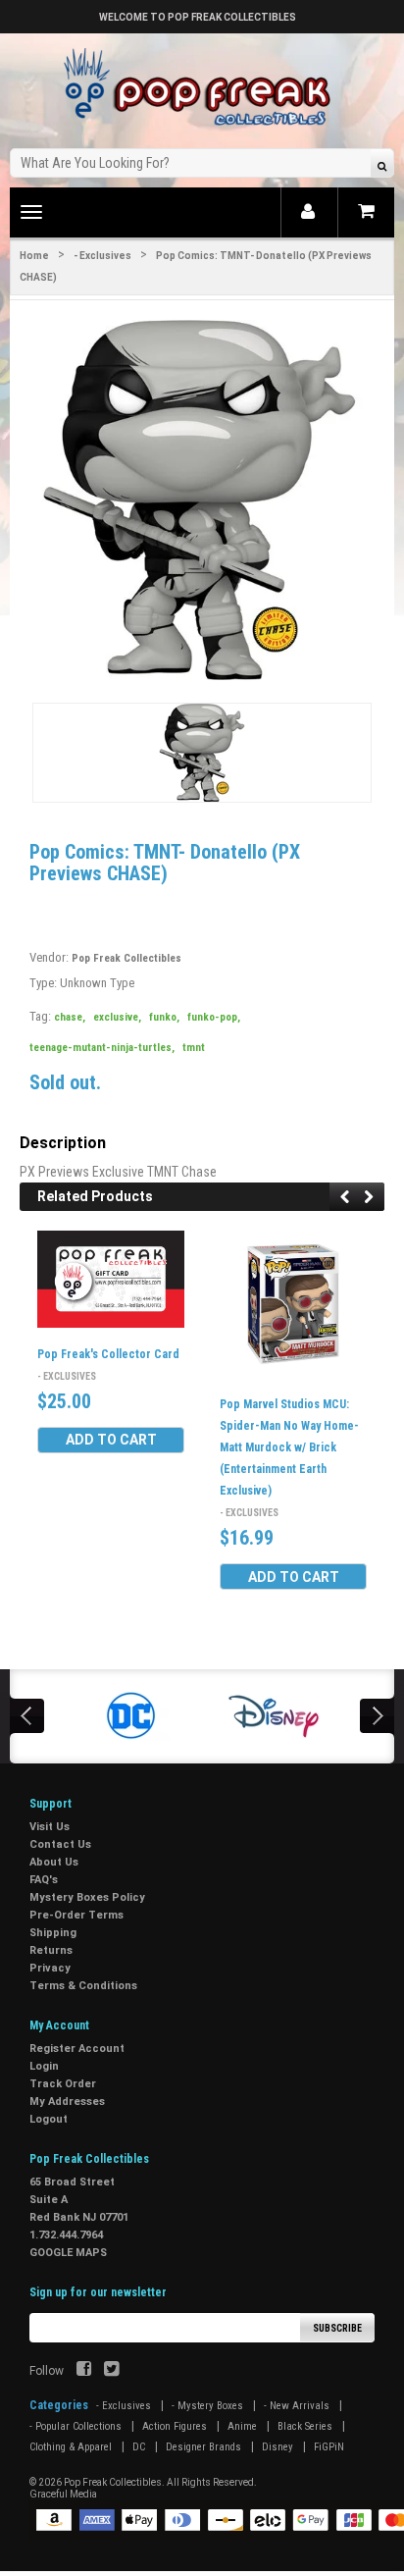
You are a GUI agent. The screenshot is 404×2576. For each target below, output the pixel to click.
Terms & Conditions (83, 1986)
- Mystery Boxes (207, 2406)
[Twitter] (111, 2371)
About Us (54, 1862)
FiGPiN (329, 2447)
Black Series (305, 2426)
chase (70, 1017)
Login (44, 2066)
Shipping (53, 1933)
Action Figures (175, 2426)
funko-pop (214, 1017)
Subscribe (337, 2328)
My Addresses (67, 2102)
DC (139, 2447)
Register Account (77, 2049)
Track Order (63, 2084)
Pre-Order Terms (76, 1915)
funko (164, 1017)
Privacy (50, 1968)
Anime (242, 2426)
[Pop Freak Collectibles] (202, 88)
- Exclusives (102, 256)
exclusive (117, 1017)
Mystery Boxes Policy (87, 1897)
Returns (51, 1950)
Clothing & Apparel (71, 2447)
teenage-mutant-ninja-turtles (102, 1048)
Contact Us (60, 1844)
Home (34, 256)
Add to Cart (111, 1440)
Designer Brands (203, 2447)
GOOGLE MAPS (68, 2253)
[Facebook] (84, 2371)
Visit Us (50, 1827)
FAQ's (44, 1880)
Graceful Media (63, 2494)
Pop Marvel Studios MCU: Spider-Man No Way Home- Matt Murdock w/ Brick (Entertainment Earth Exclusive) (289, 1447)
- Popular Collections (76, 2426)
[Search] (382, 165)
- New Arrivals (297, 2406)
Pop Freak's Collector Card (108, 1354)
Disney (278, 2447)
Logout (49, 2119)
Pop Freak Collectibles (126, 958)
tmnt (194, 1048)
